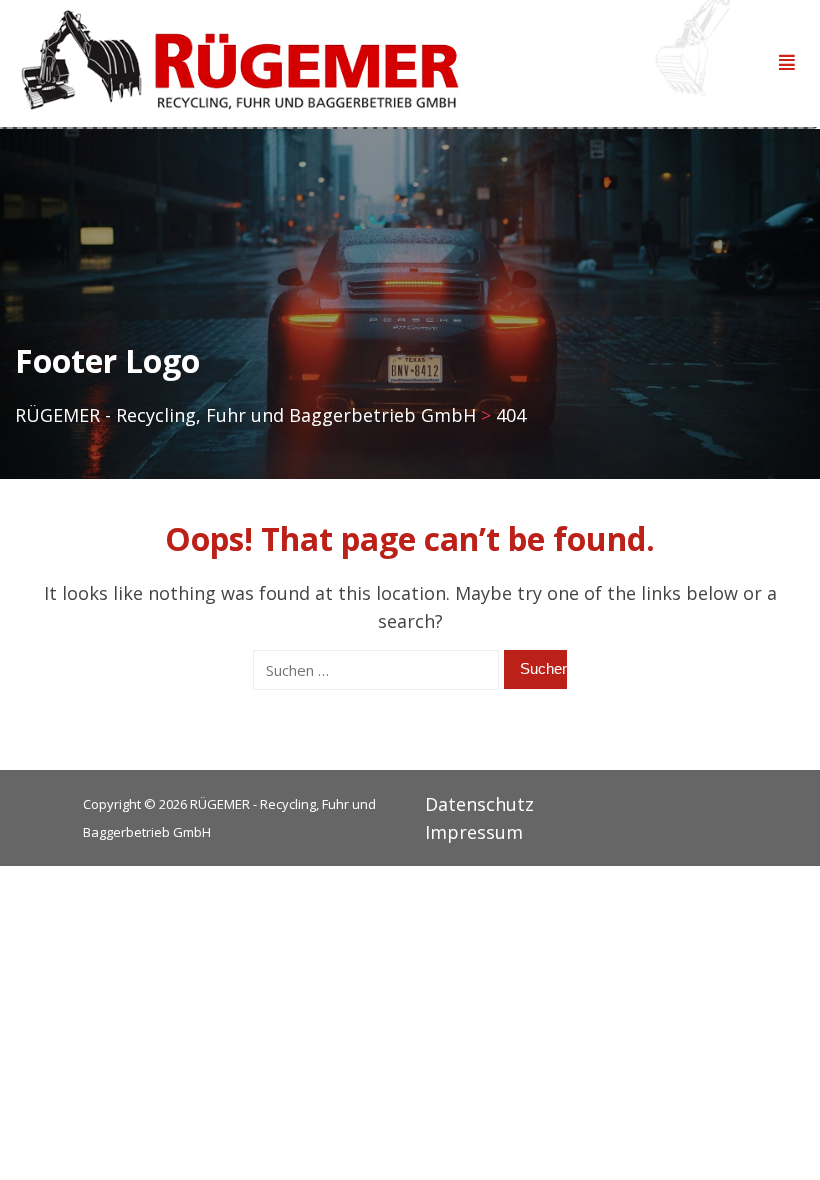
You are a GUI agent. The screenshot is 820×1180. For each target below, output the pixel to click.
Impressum (474, 832)
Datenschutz (479, 804)
